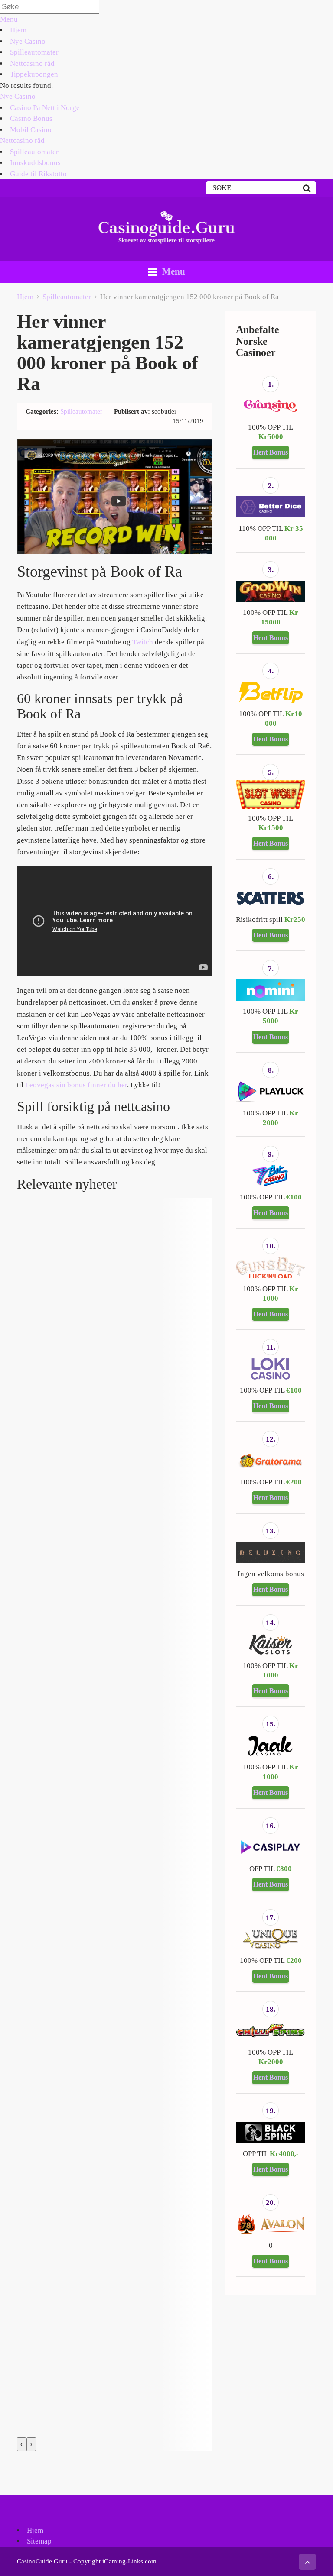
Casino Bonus (31, 118)
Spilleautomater (34, 52)
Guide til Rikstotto (38, 174)
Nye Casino (28, 41)
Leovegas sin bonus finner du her (76, 1085)
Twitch (143, 642)
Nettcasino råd (32, 63)
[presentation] (22, 2444)
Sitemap (39, 2541)
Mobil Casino (31, 130)
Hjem (18, 30)
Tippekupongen (34, 74)
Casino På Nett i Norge (45, 108)
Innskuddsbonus (35, 163)
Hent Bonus (271, 452)
